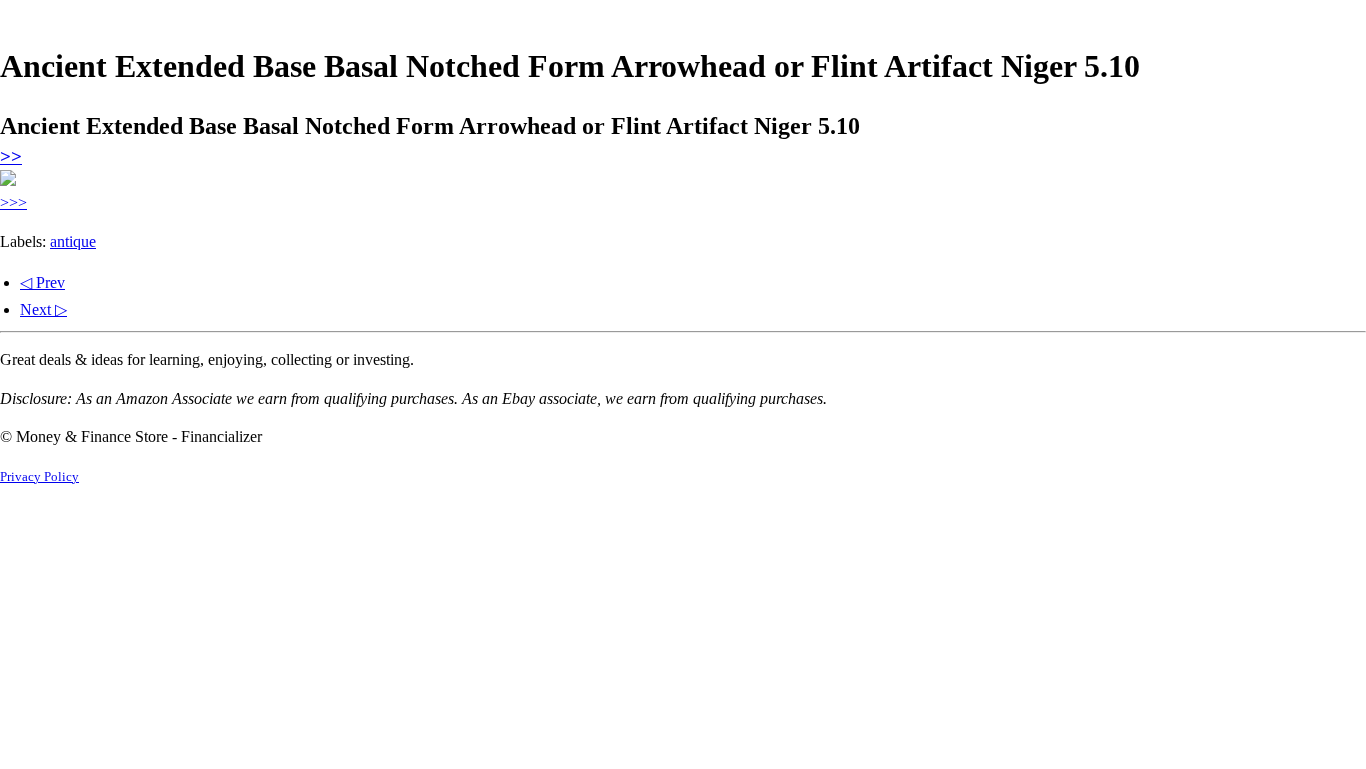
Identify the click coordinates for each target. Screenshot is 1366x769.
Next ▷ (43, 309)
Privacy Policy (39, 477)
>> (11, 156)
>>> (13, 202)
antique (73, 241)
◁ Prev (42, 282)
